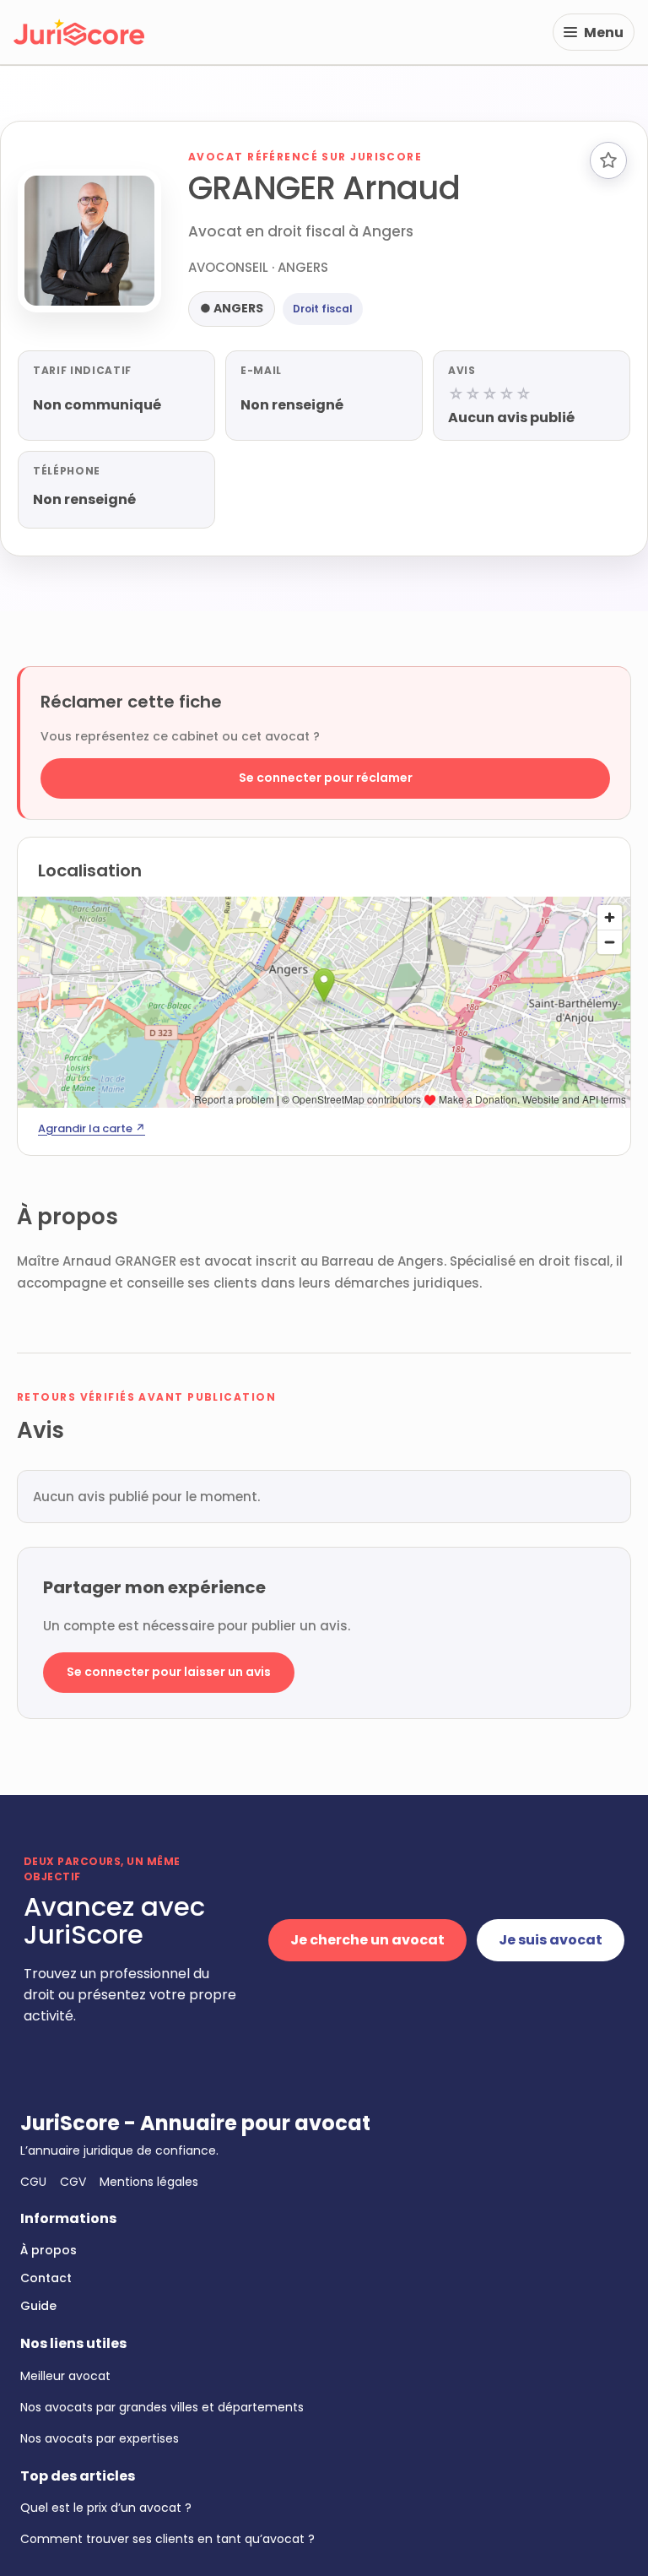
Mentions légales (149, 2182)
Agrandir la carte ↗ (92, 1128)
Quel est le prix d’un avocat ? (106, 2508)
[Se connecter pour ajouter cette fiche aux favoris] (608, 160)
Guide (38, 2306)
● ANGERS (232, 308)
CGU (33, 2182)
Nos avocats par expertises (100, 2438)
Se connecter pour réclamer (326, 778)
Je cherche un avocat (367, 1940)
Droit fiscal (323, 309)
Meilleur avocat (65, 2376)
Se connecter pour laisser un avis (169, 1672)
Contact (46, 2278)
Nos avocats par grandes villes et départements (162, 2407)
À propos (49, 2250)
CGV (73, 2182)
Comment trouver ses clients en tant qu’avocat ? (167, 2539)
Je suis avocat (551, 1940)
